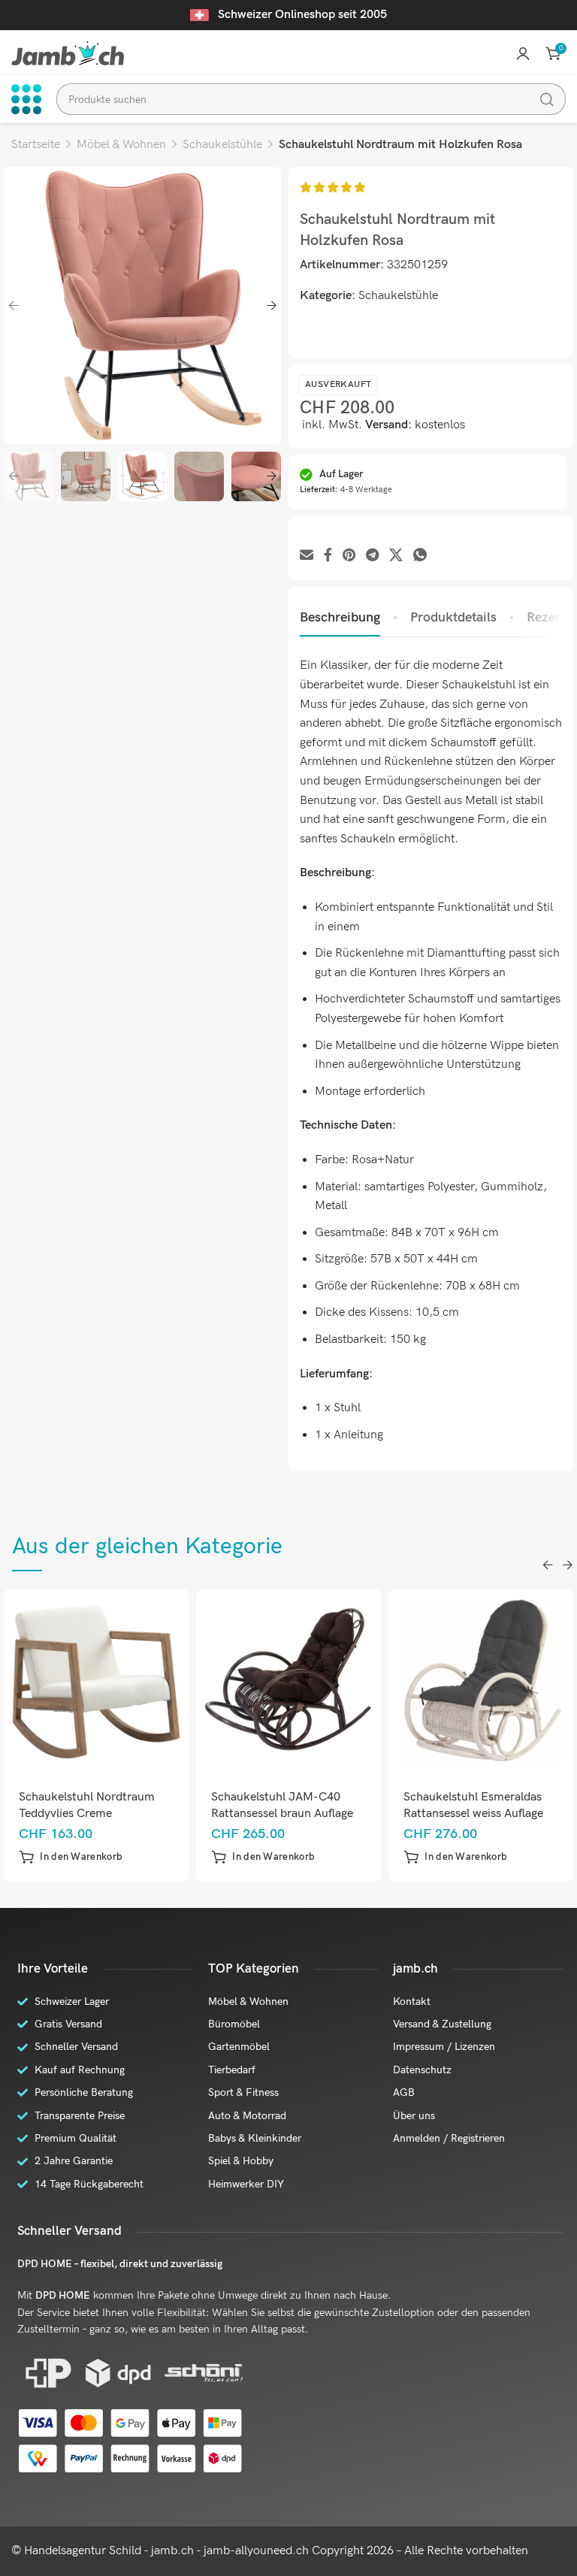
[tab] (340, 618)
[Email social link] (307, 556)
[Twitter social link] (396, 556)
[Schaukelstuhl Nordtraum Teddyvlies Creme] (97, 1682)
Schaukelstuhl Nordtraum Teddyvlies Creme (87, 1805)
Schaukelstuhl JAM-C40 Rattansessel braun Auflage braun (282, 1814)
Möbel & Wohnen (121, 145)
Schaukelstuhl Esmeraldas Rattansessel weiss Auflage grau (473, 1814)
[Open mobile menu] (26, 99)
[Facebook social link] (328, 556)
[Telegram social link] (372, 556)
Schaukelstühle (222, 145)
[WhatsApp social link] (420, 556)
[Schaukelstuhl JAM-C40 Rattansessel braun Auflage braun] (289, 1682)
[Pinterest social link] (349, 556)
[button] (71, 1857)
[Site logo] (68, 53)
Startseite (36, 145)
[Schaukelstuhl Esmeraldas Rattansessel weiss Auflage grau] (481, 1682)
